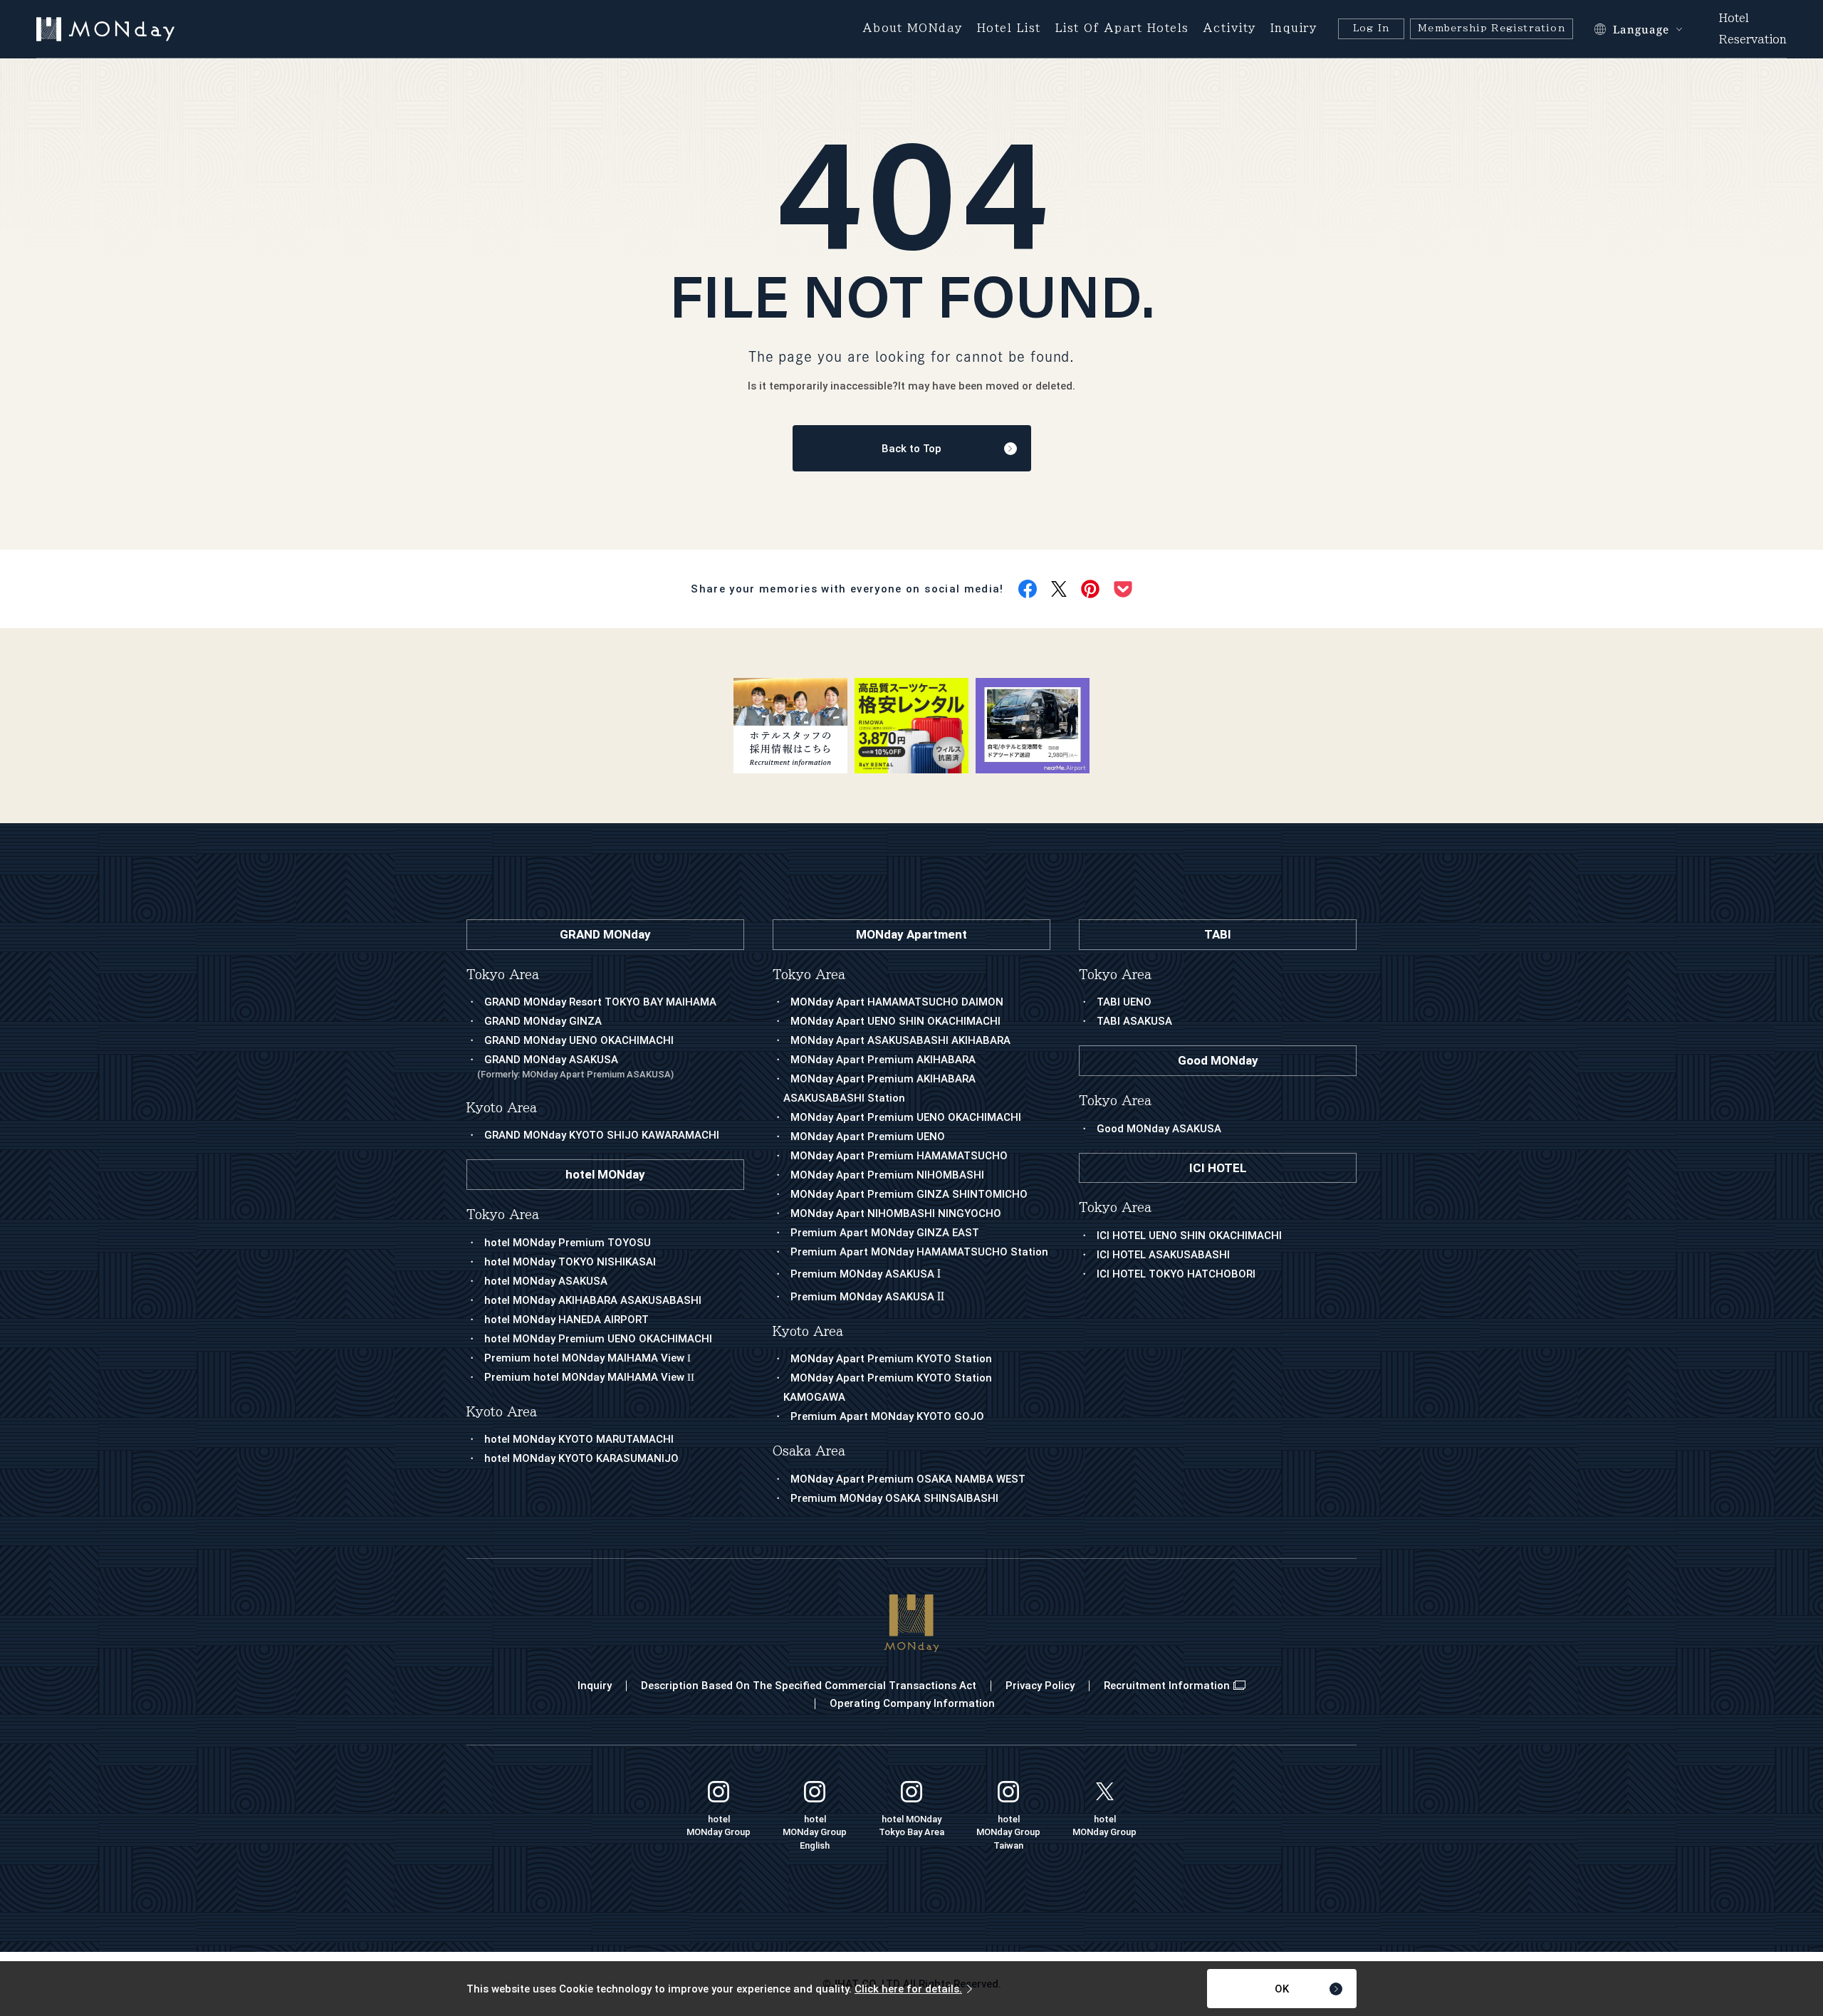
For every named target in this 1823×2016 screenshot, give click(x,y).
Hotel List (1009, 28)
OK (1282, 1989)
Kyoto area (808, 1331)
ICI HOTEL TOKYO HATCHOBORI (1176, 1274)
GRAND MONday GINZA (543, 1021)
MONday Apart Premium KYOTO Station (891, 1359)
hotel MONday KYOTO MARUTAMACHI (579, 1439)
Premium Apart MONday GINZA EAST (885, 1233)
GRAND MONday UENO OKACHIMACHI (579, 1040)
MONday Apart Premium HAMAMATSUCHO (899, 1156)
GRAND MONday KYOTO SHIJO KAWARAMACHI (602, 1135)
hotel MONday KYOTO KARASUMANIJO (581, 1458)
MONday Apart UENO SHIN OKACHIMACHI (895, 1021)
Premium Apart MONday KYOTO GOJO (887, 1416)
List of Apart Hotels (1122, 28)
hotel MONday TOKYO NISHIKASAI (570, 1262)
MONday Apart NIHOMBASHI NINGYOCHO (896, 1213)
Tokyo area (809, 975)
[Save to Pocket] (1123, 589)
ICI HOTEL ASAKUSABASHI (1163, 1255)
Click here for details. (908, 1989)
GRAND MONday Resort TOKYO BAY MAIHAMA (600, 1002)
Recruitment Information (1167, 1686)
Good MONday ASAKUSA (1159, 1129)
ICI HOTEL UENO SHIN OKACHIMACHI (1189, 1236)
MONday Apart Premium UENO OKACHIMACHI (906, 1117)
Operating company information (912, 1703)
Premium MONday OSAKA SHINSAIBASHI (894, 1498)
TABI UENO (1124, 1002)
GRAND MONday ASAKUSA (575, 1066)
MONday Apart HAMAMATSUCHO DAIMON (897, 1002)
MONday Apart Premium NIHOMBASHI (887, 1175)
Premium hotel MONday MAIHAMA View (587, 1358)
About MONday (913, 28)
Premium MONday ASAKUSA (866, 1274)
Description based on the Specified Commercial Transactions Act (809, 1686)
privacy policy (1040, 1686)
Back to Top (911, 449)
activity (1230, 28)
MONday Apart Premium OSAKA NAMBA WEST (908, 1479)
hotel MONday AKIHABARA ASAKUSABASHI (593, 1300)
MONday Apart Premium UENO (868, 1137)
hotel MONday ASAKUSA (546, 1281)
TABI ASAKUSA (1134, 1021)
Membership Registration (1492, 28)
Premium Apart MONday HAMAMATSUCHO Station (919, 1252)
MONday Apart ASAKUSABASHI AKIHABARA (900, 1040)
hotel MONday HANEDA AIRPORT (566, 1320)
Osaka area (809, 1451)
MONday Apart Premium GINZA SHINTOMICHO (909, 1194)
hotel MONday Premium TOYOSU (568, 1243)
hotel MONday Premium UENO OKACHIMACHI (598, 1339)
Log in (1371, 28)
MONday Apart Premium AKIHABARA (883, 1060)
